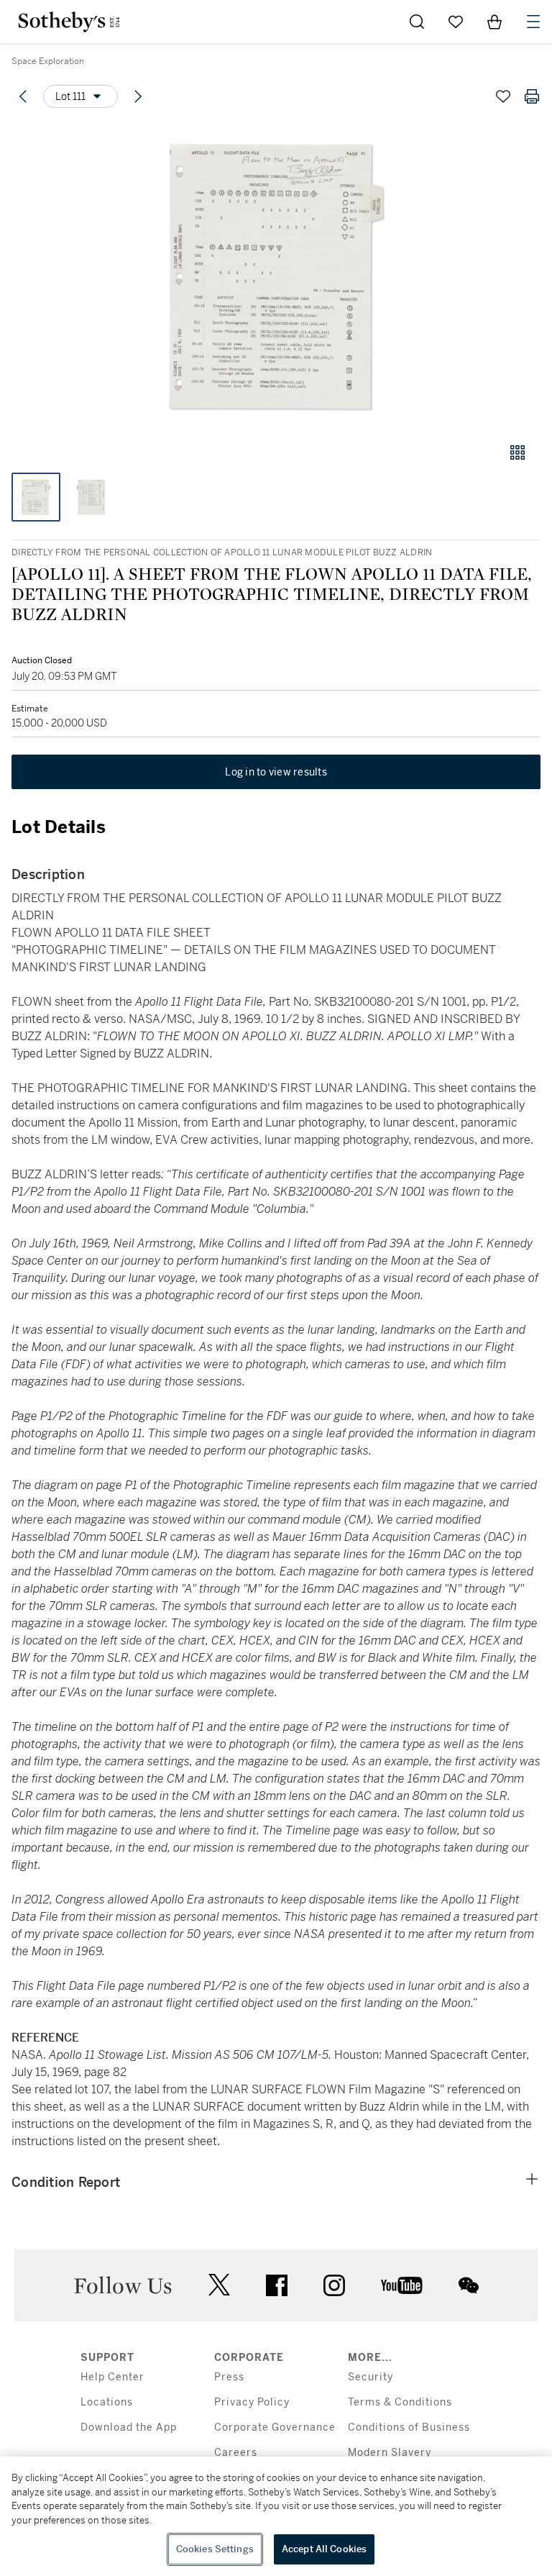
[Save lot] (503, 96)
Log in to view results (276, 772)
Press (229, 2377)
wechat (469, 2285)
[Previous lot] (23, 96)
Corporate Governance (275, 2427)
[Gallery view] (517, 452)
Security (371, 2377)
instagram (334, 2285)
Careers (236, 2453)
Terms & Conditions (400, 2402)
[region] (276, 2516)
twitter (219, 2285)
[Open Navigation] (533, 22)
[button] (276, 276)
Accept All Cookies (324, 2549)
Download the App (129, 2427)
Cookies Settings (215, 2549)
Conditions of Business (409, 2427)
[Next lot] (138, 96)
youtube (402, 2285)
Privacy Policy (252, 2402)
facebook (277, 2285)
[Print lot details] (532, 96)
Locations (107, 2402)
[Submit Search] (417, 22)
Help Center (112, 2377)
